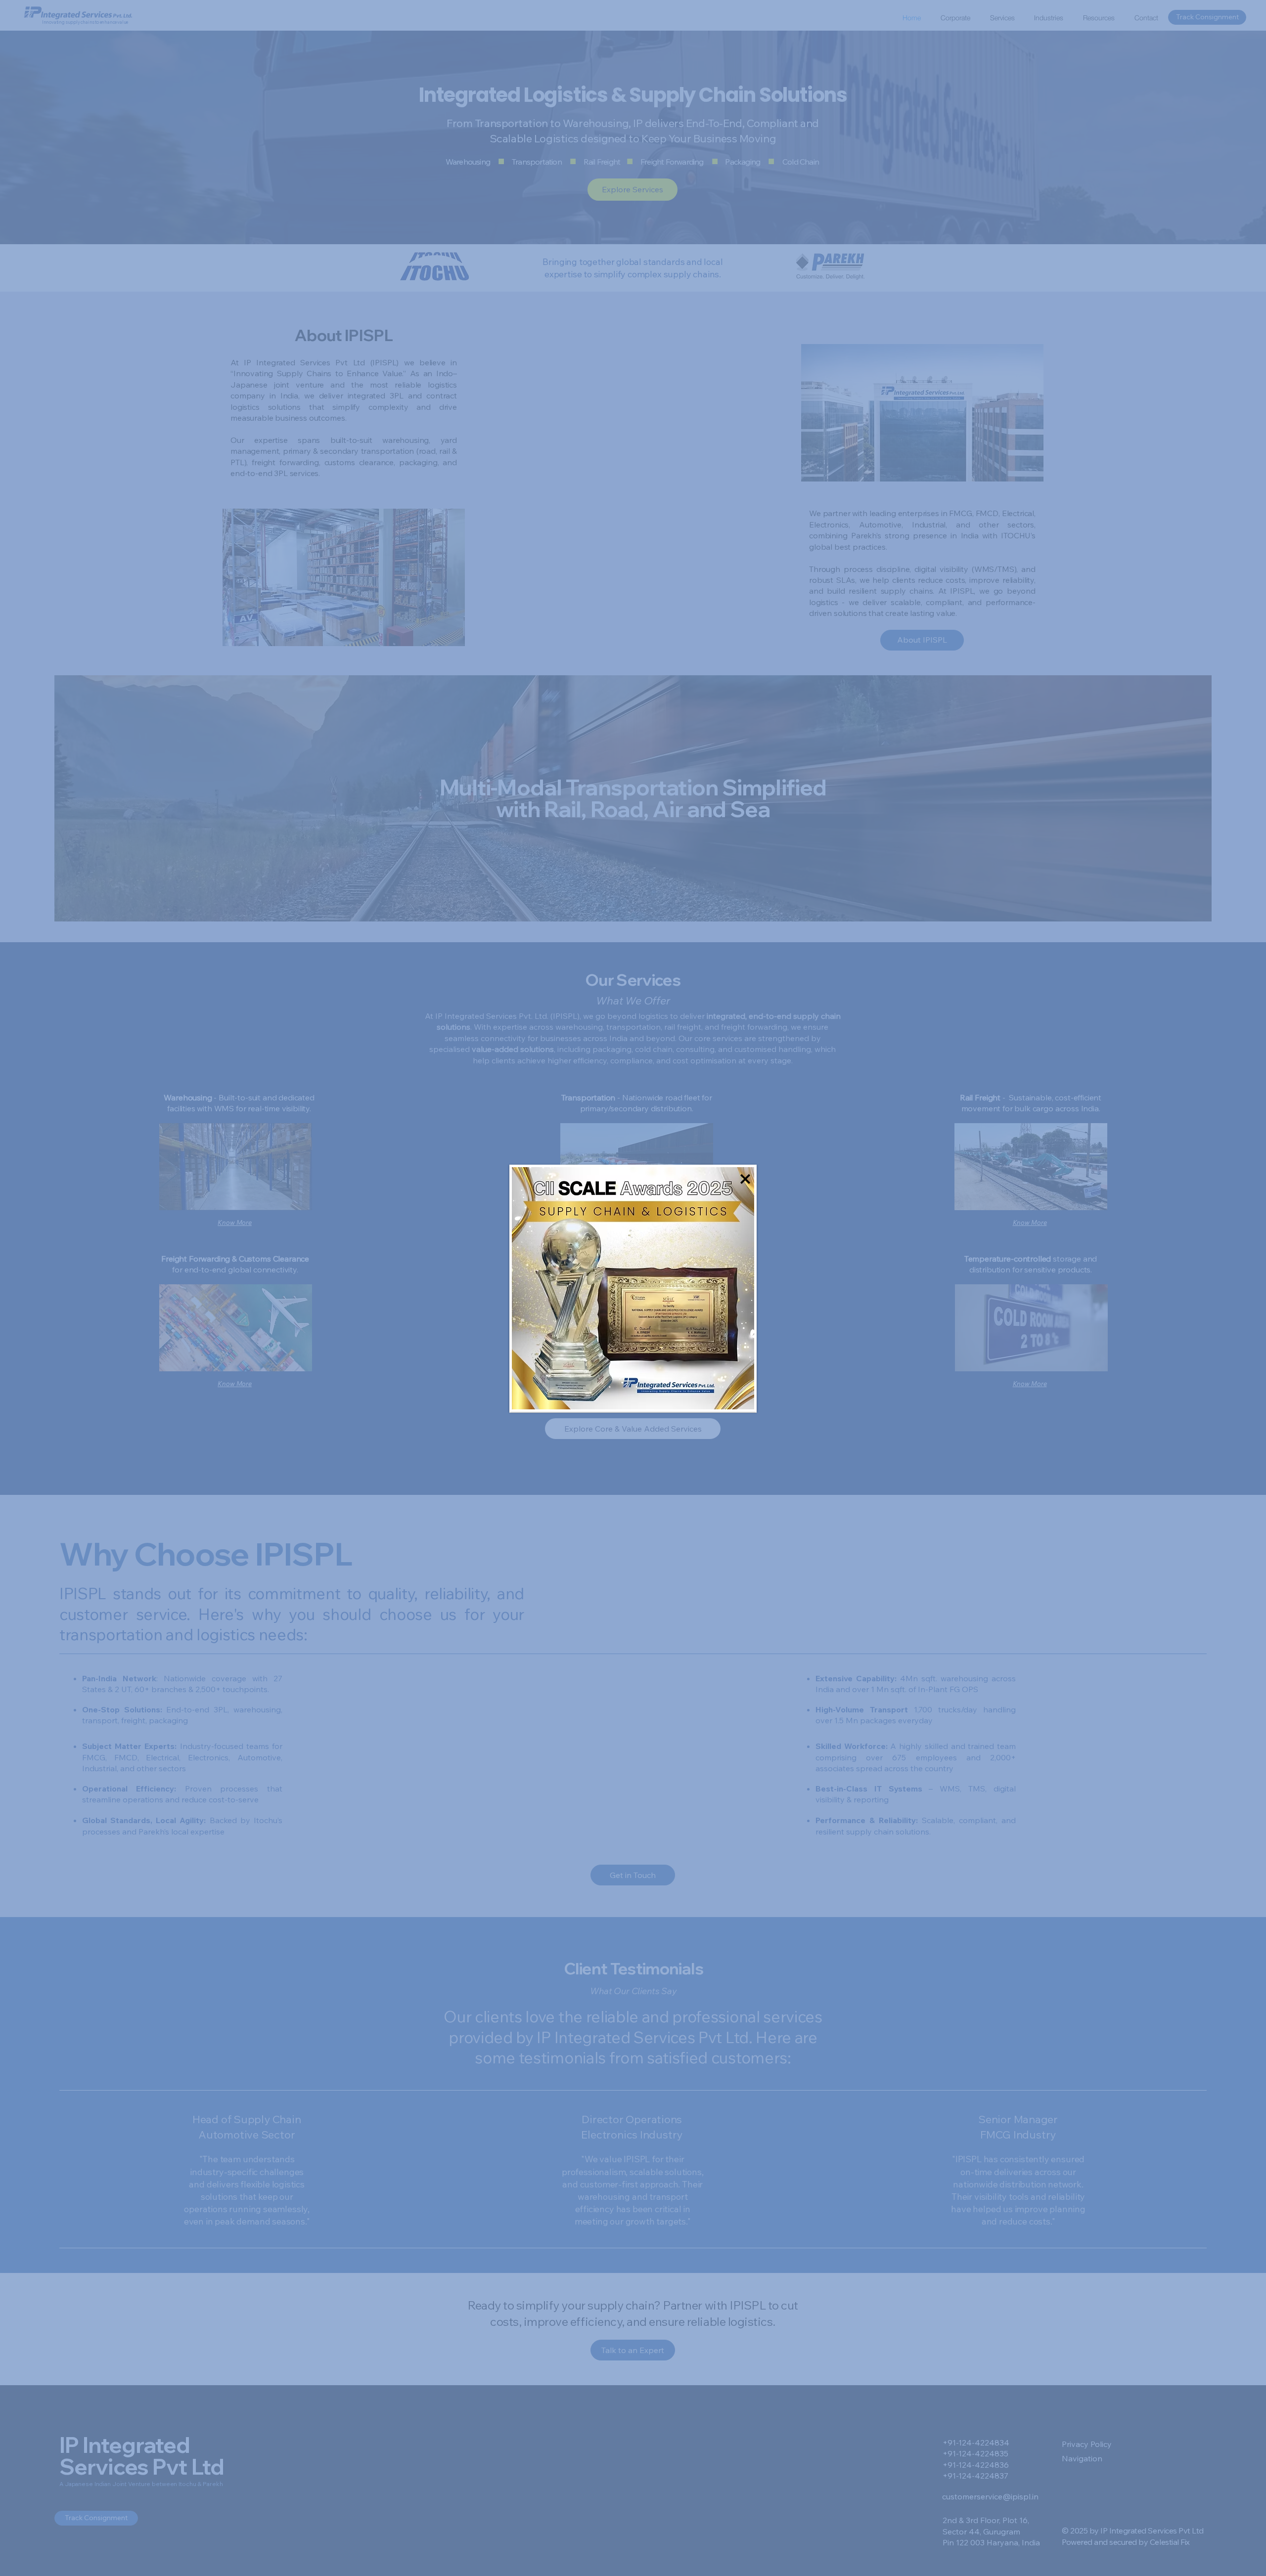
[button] (745, 1179)
